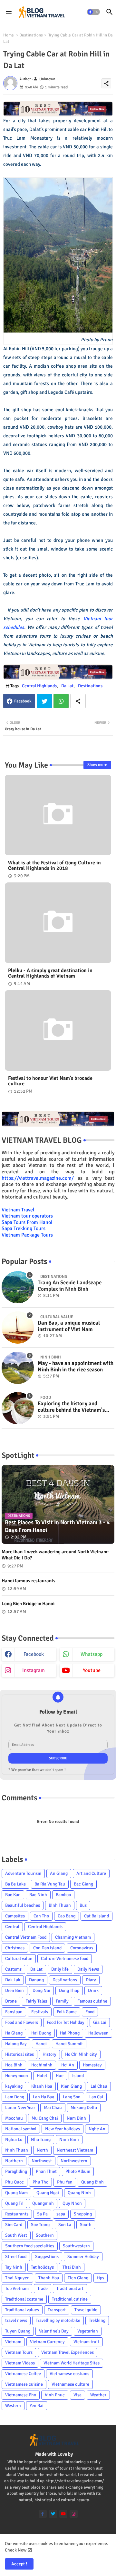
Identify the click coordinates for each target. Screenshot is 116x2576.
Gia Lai (100, 2022)
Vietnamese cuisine (24, 2384)
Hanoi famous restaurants (29, 1581)
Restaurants (17, 2214)
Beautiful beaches (23, 1905)
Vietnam (13, 2342)
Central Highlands (39, 686)
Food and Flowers (22, 2022)
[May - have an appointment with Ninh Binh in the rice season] (18, 1368)
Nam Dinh (76, 2118)
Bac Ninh (38, 1895)
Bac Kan (13, 1895)
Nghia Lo (14, 2139)
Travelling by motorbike (58, 2320)
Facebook (23, 701)
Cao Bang (67, 1916)
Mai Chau (53, 2108)
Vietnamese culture (70, 2384)
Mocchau (14, 2118)
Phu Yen (65, 2182)
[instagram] (74, 2514)
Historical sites (19, 2054)
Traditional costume (24, 2299)
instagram (34, 1670)
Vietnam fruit (86, 2342)
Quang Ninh (79, 2193)
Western (13, 2406)
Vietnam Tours (19, 2352)
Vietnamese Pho (21, 2395)
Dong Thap (69, 1990)
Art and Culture (91, 1873)
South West (16, 2235)
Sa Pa (42, 2214)
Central (12, 1927)
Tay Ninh (14, 2267)
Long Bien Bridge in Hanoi (28, 1604)
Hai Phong (70, 2033)
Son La (65, 2225)
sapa (61, 2214)
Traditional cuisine (70, 2299)
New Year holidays (63, 2129)
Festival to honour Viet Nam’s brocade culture (50, 1081)
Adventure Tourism (23, 1873)
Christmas (15, 1948)
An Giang (59, 1873)
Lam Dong (15, 2097)
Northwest (42, 2161)
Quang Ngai (48, 2193)
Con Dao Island (47, 1948)
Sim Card (14, 2225)
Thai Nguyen (17, 2278)
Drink (93, 1990)
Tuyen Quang (18, 2331)
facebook (34, 1654)
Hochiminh (42, 2065)
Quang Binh (92, 2182)
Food (90, 2012)
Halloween (98, 2033)
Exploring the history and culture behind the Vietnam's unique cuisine (71, 1407)
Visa (77, 2395)
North (42, 2150)
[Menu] (9, 12)
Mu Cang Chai (45, 2118)
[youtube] (63, 2514)
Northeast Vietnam (75, 2150)
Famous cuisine (92, 2001)
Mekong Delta (84, 2108)
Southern (45, 2235)
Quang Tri (14, 2203)
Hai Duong (41, 2033)
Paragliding (16, 2171)
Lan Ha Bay (43, 2097)
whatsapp (92, 1654)
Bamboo (63, 1895)
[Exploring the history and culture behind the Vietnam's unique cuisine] (18, 1408)
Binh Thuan (60, 1905)
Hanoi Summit (69, 2044)
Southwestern (76, 2246)
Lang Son (72, 2097)
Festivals (40, 2012)
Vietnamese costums (69, 2374)
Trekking (97, 2320)
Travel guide (86, 2310)
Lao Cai (96, 2097)
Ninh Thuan (17, 2150)
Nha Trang (41, 2139)
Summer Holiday (83, 2257)
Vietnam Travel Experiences (68, 2352)
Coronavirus (82, 1948)
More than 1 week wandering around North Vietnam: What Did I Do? (55, 1555)
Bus (83, 1905)
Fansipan (14, 2012)
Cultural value (19, 1959)
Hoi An (68, 2065)
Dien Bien (15, 1990)
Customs (13, 1969)
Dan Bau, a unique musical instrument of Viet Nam (69, 1326)
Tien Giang (78, 2278)
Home (9, 35)
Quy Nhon (72, 2203)
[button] (93, 12)
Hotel (42, 2076)
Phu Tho (40, 2182)
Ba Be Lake (15, 1884)
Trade (43, 2288)
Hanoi (41, 2044)
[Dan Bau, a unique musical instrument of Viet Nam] (18, 1328)
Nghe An (97, 2129)
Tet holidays (42, 2267)
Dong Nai (41, 1990)
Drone (11, 2001)
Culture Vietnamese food (65, 1959)
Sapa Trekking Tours (24, 1228)
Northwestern (74, 2161)
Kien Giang (71, 2086)
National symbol (21, 2129)
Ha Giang (14, 2033)
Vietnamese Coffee (23, 2374)
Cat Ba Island (97, 1916)
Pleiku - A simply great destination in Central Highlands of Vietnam (50, 973)
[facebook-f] (43, 2514)
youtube (92, 1670)
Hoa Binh (14, 2065)
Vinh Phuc (55, 2395)
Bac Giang (83, 1884)
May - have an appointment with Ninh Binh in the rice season (76, 1367)
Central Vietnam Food (26, 1937)
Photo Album (78, 2171)
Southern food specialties (30, 2246)
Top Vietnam (17, 2288)
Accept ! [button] (19, 2564)
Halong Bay (16, 2044)
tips (101, 2278)
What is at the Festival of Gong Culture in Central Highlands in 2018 (54, 866)
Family (62, 2001)
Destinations (31, 35)
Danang (36, 1980)
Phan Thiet (46, 2171)
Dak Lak (13, 1980)
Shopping (83, 2214)
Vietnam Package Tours (27, 1235)
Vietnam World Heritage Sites (72, 2363)
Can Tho (41, 1916)
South (86, 2225)
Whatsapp (61, 701)
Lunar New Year (20, 2108)
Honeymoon (17, 2076)
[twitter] (53, 2514)
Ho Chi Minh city (81, 2054)
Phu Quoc (15, 2182)
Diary (91, 1980)
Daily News (88, 1969)
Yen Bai (37, 2406)
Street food (16, 2257)
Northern (14, 2161)
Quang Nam (16, 2193)
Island (78, 2076)
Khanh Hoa (42, 2086)
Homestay (92, 2065)
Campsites (15, 1916)
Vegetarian (88, 2331)
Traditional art (70, 2288)
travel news (16, 2320)
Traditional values (22, 2310)
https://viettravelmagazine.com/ (38, 1178)
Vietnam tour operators (27, 1216)
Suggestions (47, 2257)
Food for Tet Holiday (66, 2022)
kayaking (14, 2086)
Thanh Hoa (49, 2278)
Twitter (44, 701)
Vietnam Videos (20, 2363)
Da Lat (67, 686)
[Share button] (78, 701)
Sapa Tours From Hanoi (27, 1222)
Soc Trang (40, 2225)
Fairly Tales (36, 2001)
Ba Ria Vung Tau (50, 1884)
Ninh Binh (69, 2139)
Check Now (16, 2550)
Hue (60, 2076)
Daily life (60, 1969)
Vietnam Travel (18, 1210)
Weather (98, 2395)
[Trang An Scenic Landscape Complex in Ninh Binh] (18, 1287)
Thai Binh (72, 2267)
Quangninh (43, 2203)
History (49, 2054)
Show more (97, 765)
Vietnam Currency (47, 2342)
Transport (57, 2310)
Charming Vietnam (73, 1937)
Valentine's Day (54, 2331)
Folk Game (67, 2012)
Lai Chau (99, 2086)
